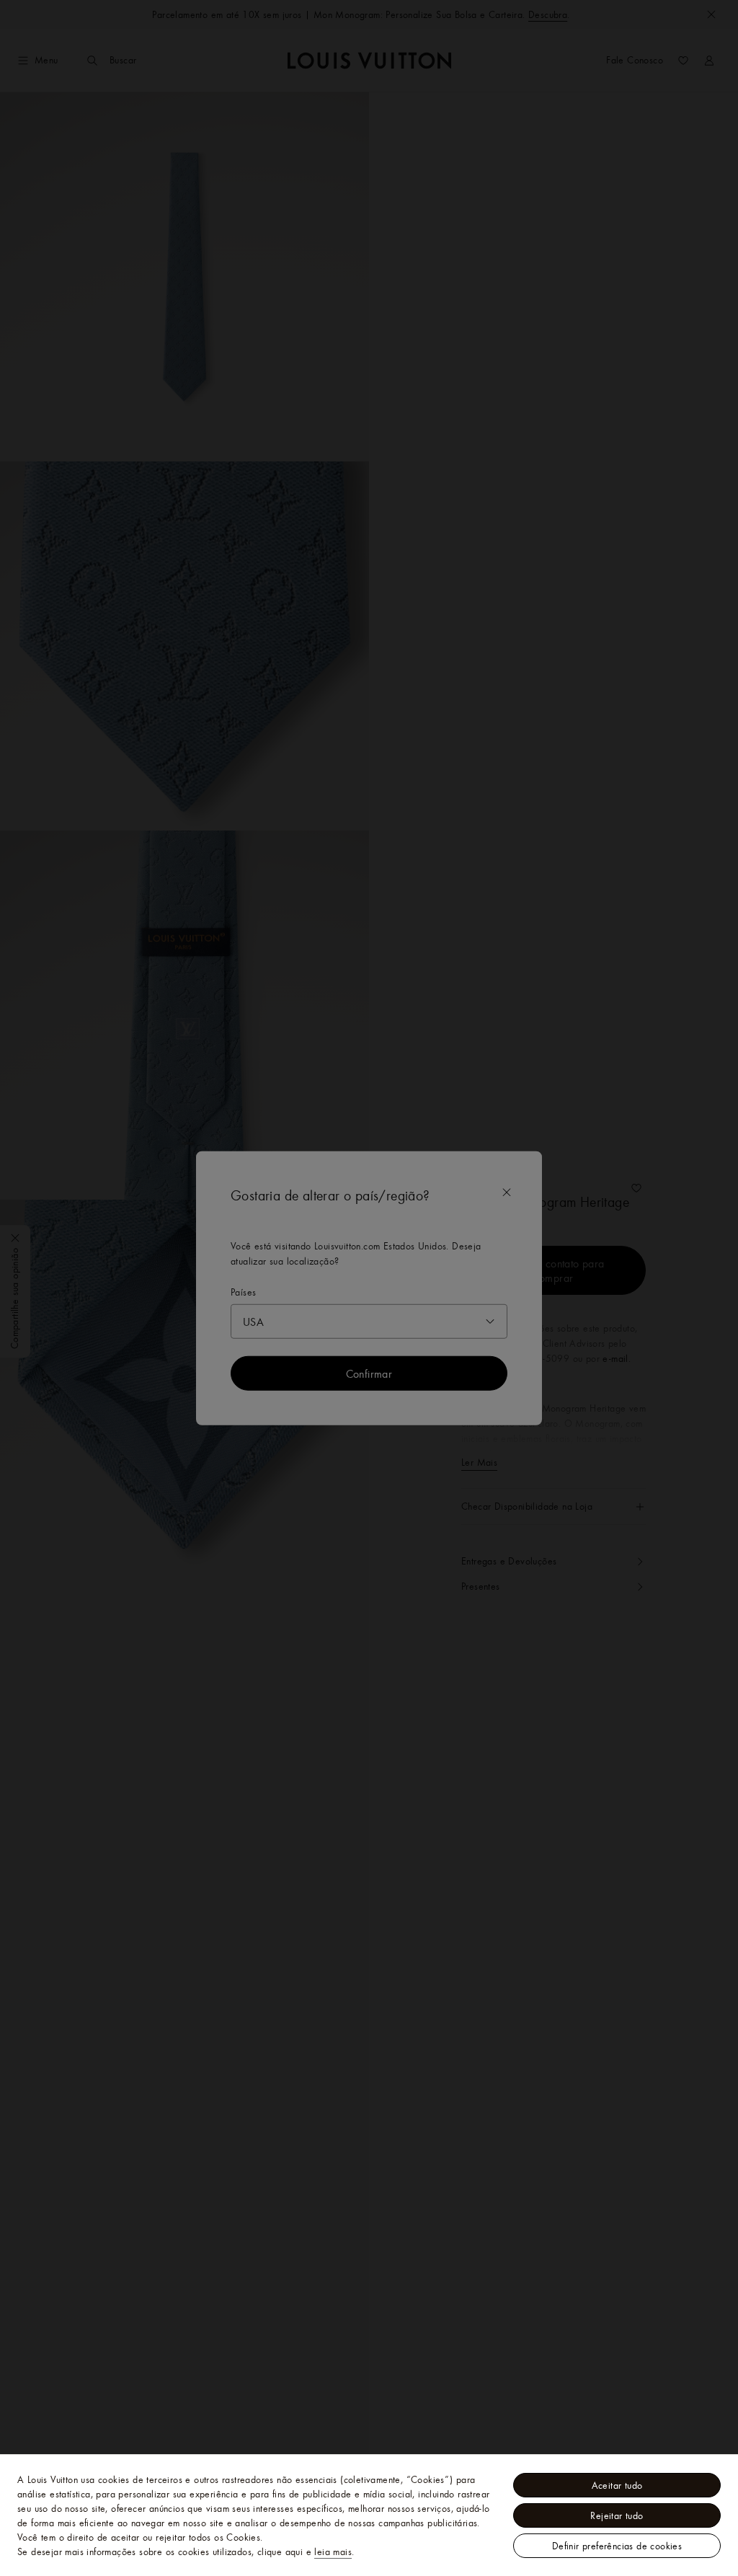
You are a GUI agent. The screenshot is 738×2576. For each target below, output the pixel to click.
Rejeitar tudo (617, 2515)
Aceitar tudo (617, 2485)
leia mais (333, 2551)
